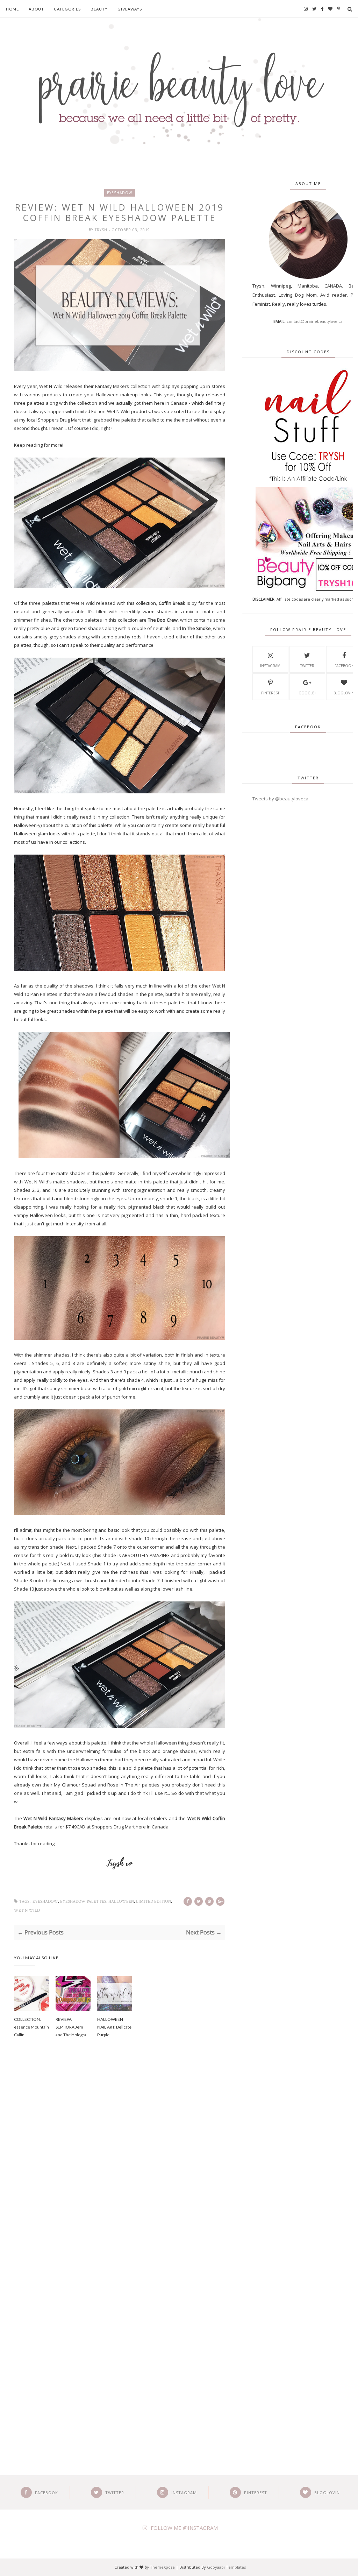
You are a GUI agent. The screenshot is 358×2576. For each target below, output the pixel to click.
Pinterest (270, 693)
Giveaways (130, 9)
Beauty (99, 9)
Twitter (307, 666)
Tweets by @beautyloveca (280, 799)
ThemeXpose (162, 2567)
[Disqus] (120, 2163)
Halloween (121, 1901)
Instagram (270, 666)
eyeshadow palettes (83, 1901)
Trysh (102, 230)
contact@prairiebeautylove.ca (315, 321)
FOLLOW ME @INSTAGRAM (184, 2528)
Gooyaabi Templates (226, 2567)
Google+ (307, 693)
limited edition (153, 1901)
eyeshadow (120, 193)
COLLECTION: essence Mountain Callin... (31, 2027)
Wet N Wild (27, 1910)
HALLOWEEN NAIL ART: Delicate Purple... (114, 2027)
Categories (67, 9)
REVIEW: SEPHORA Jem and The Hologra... (73, 2027)
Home (12, 9)
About (36, 9)
